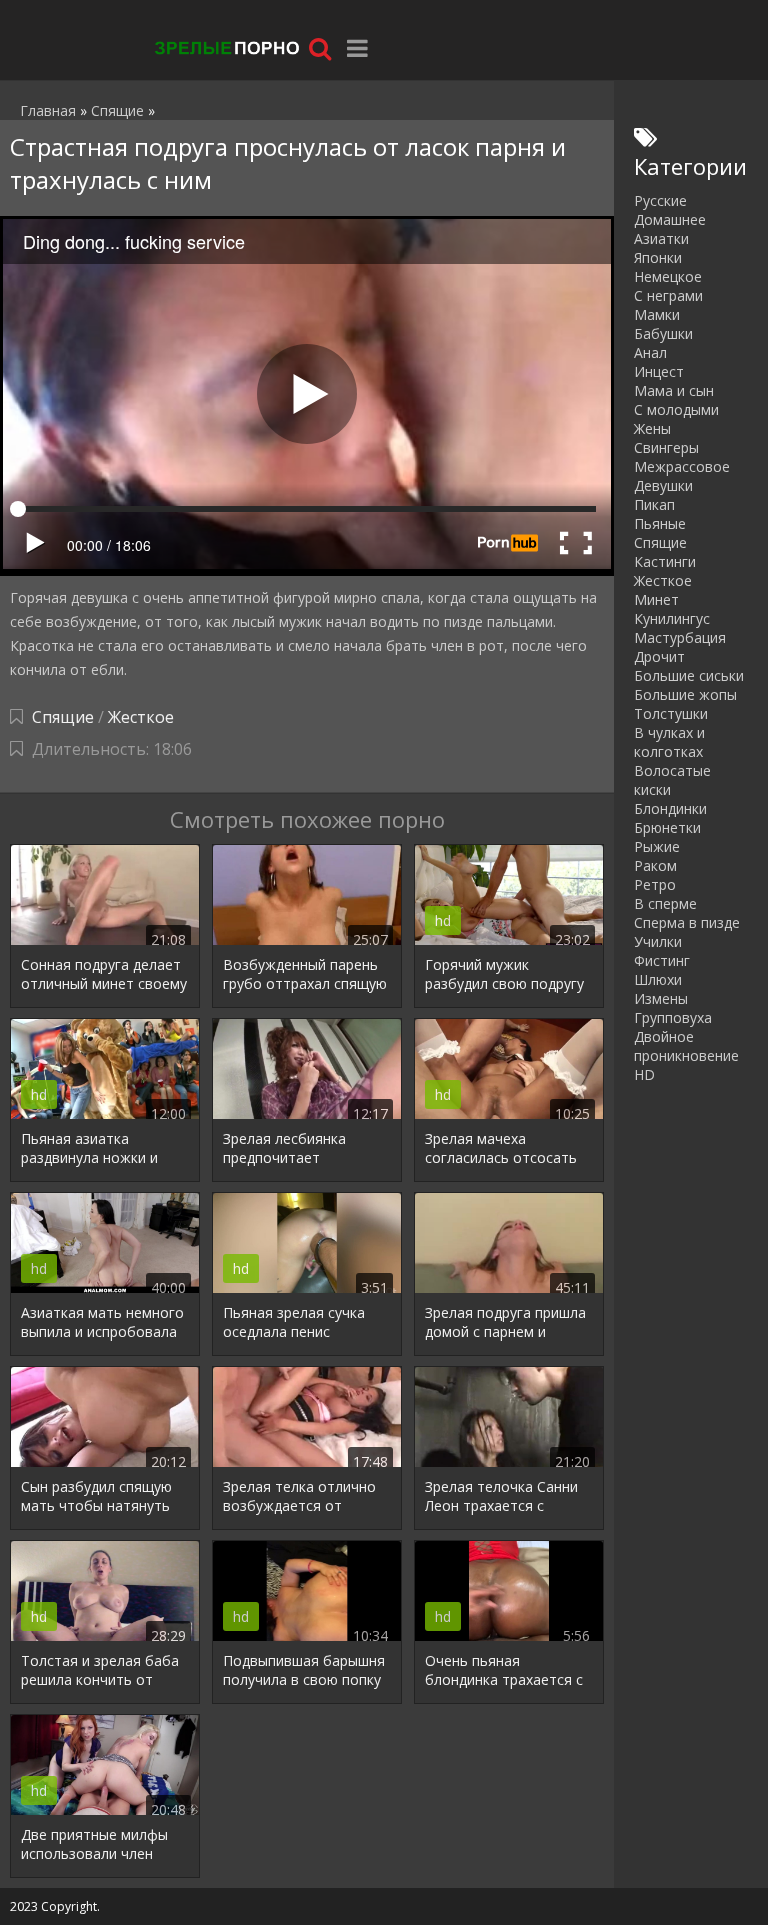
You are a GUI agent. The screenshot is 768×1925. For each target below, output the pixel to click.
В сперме (665, 903)
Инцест (659, 371)
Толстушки (671, 713)
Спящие (63, 717)
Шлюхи (658, 979)
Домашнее (670, 219)
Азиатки (661, 238)
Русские (660, 200)
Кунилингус (672, 618)
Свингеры (666, 447)
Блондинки (670, 808)
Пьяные (660, 523)
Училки (658, 941)
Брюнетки (667, 827)
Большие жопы (685, 694)
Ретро (655, 884)
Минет (656, 599)
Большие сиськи (689, 675)
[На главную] (225, 47)
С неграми (668, 295)
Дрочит (659, 656)
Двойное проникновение (686, 1046)
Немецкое (668, 276)
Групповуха (673, 1017)
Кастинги (665, 561)
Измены (661, 998)
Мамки (657, 314)
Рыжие (657, 846)
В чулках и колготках (669, 742)
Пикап (654, 504)
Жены (652, 428)
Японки (658, 257)
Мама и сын (674, 390)
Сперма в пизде (687, 922)
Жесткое (141, 717)
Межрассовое (682, 466)
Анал (650, 352)
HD (644, 1074)
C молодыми (676, 409)
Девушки (663, 485)
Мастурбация (680, 637)
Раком (655, 865)
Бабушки (663, 333)
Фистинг (662, 960)
